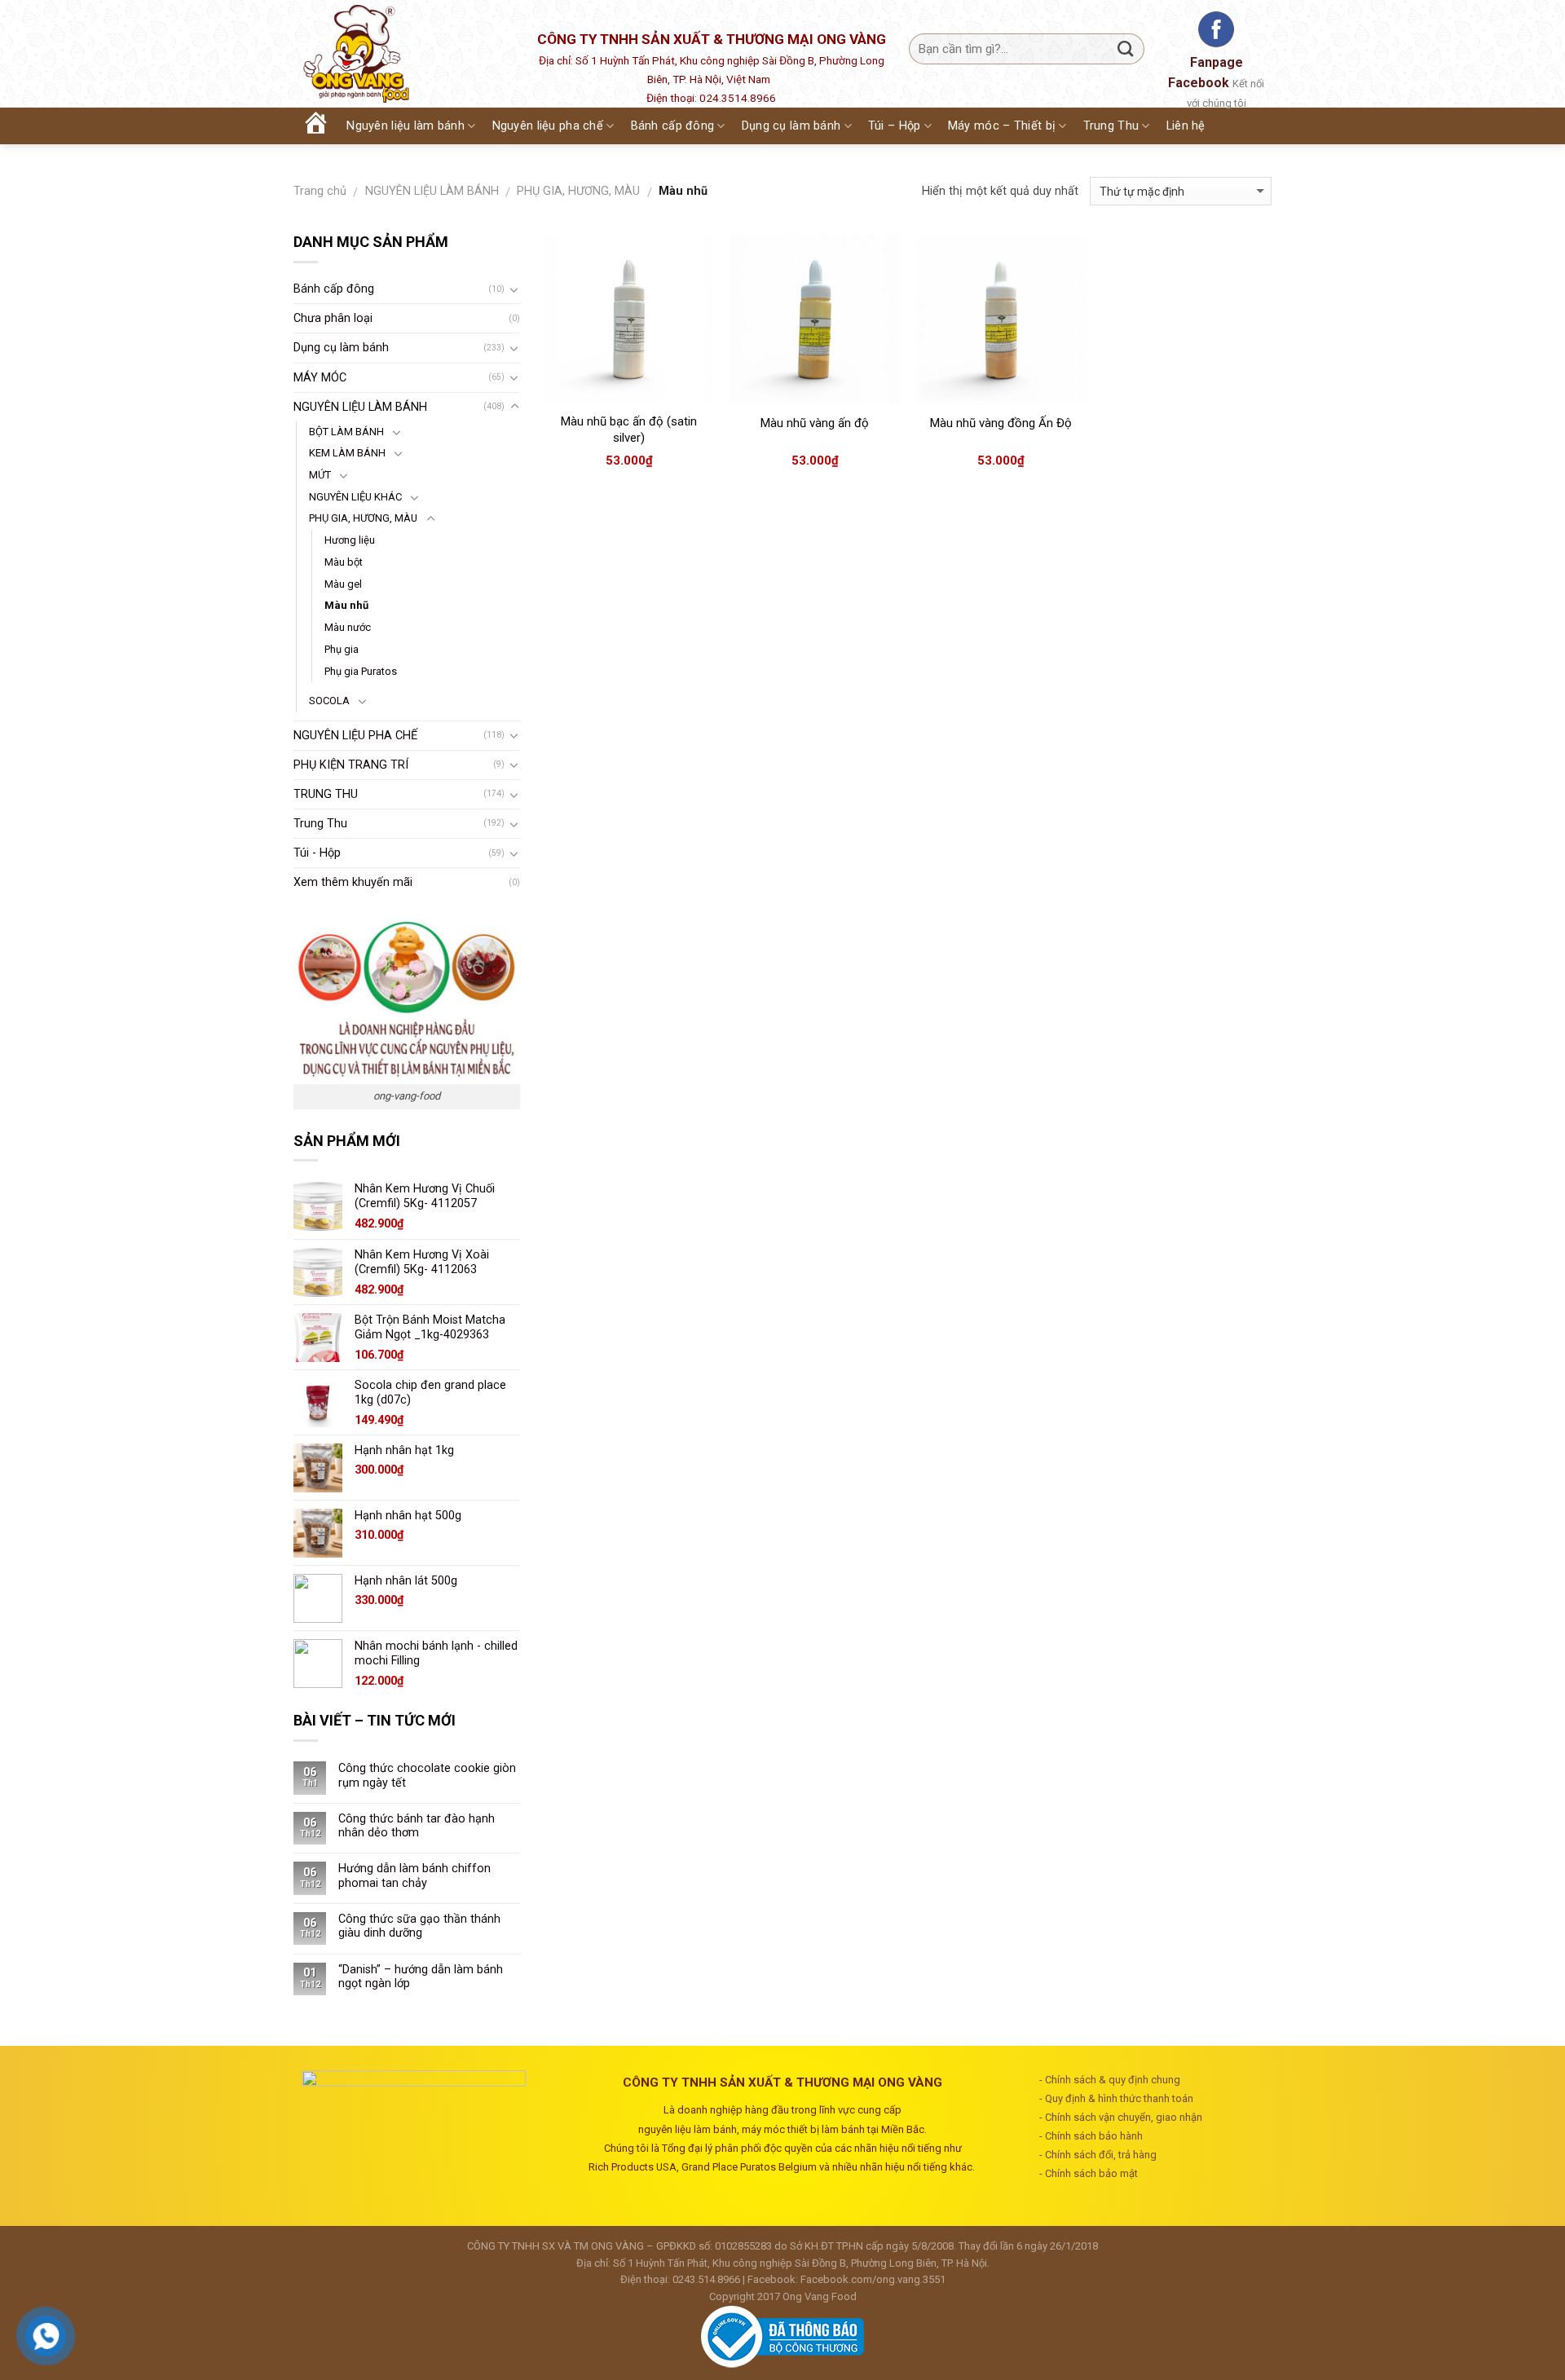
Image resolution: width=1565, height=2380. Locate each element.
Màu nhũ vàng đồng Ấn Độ (1001, 423)
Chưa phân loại (333, 318)
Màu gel (343, 584)
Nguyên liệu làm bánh (406, 126)
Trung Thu (320, 824)
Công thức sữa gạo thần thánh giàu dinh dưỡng (419, 1926)
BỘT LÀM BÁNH (346, 432)
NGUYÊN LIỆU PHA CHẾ (355, 736)
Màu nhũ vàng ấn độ (815, 423)
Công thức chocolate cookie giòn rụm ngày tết (427, 1775)
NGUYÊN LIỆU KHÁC (355, 497)
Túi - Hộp (317, 853)
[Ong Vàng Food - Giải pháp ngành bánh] (399, 54)
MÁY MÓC (320, 378)
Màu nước (348, 627)
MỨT (320, 475)
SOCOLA (329, 701)
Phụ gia (342, 649)
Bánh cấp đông (334, 289)
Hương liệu (350, 540)
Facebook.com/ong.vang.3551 (873, 2279)
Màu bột (344, 562)
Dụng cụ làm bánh (341, 348)
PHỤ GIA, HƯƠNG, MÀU (578, 191)
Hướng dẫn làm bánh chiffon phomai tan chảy (414, 1875)
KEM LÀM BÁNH (347, 453)
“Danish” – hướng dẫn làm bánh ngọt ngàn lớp (421, 1977)
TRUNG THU (326, 794)
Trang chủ (320, 191)
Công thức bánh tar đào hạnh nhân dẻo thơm (417, 1826)
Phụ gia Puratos (361, 671)
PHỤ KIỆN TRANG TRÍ (351, 765)
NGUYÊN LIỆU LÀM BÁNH (432, 191)
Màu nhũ (346, 605)
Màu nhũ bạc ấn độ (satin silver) (629, 430)
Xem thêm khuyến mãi (353, 882)
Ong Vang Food (820, 2296)
